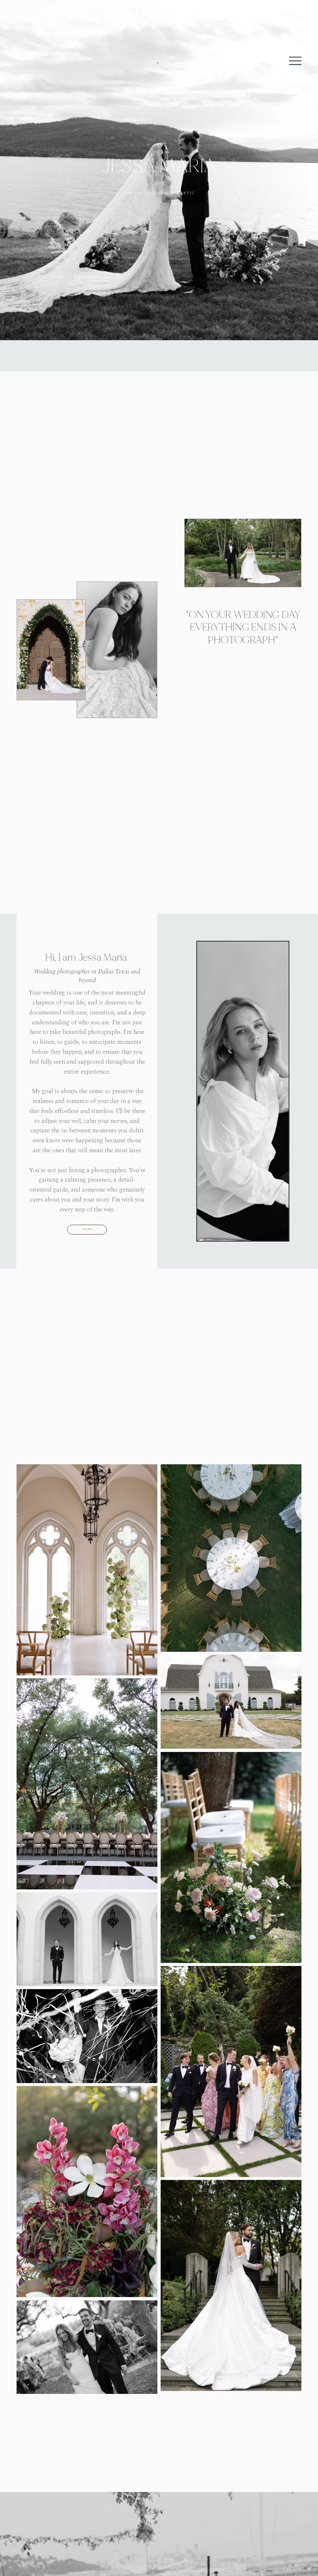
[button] (295, 61)
